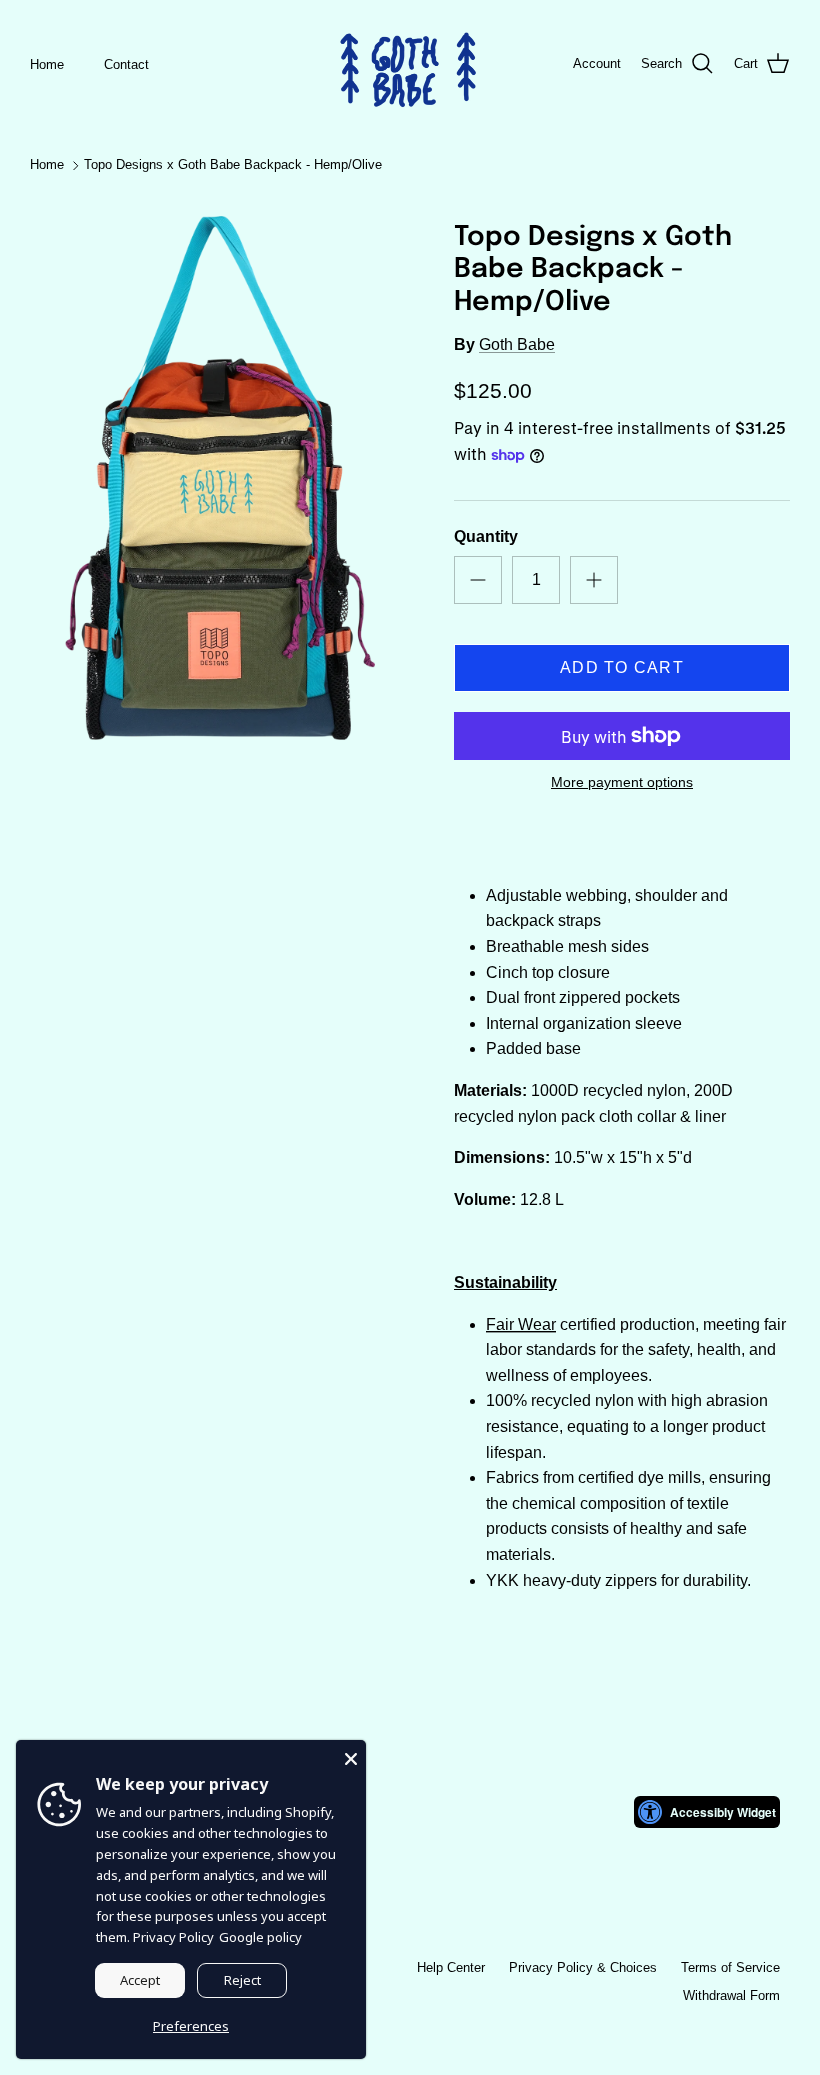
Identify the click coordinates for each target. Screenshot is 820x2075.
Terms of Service (730, 1967)
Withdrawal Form (731, 1995)
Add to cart (622, 667)
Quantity (486, 536)
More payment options (622, 782)
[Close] (351, 1755)
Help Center (451, 1967)
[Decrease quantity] (478, 580)
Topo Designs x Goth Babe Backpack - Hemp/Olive (233, 165)
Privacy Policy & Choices (583, 1967)
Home (47, 64)
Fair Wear (521, 1324)
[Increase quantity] (594, 580)
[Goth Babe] (410, 64)
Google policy (260, 1937)
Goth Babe (517, 344)
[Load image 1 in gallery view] (220, 478)
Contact (126, 64)
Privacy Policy (173, 1937)
